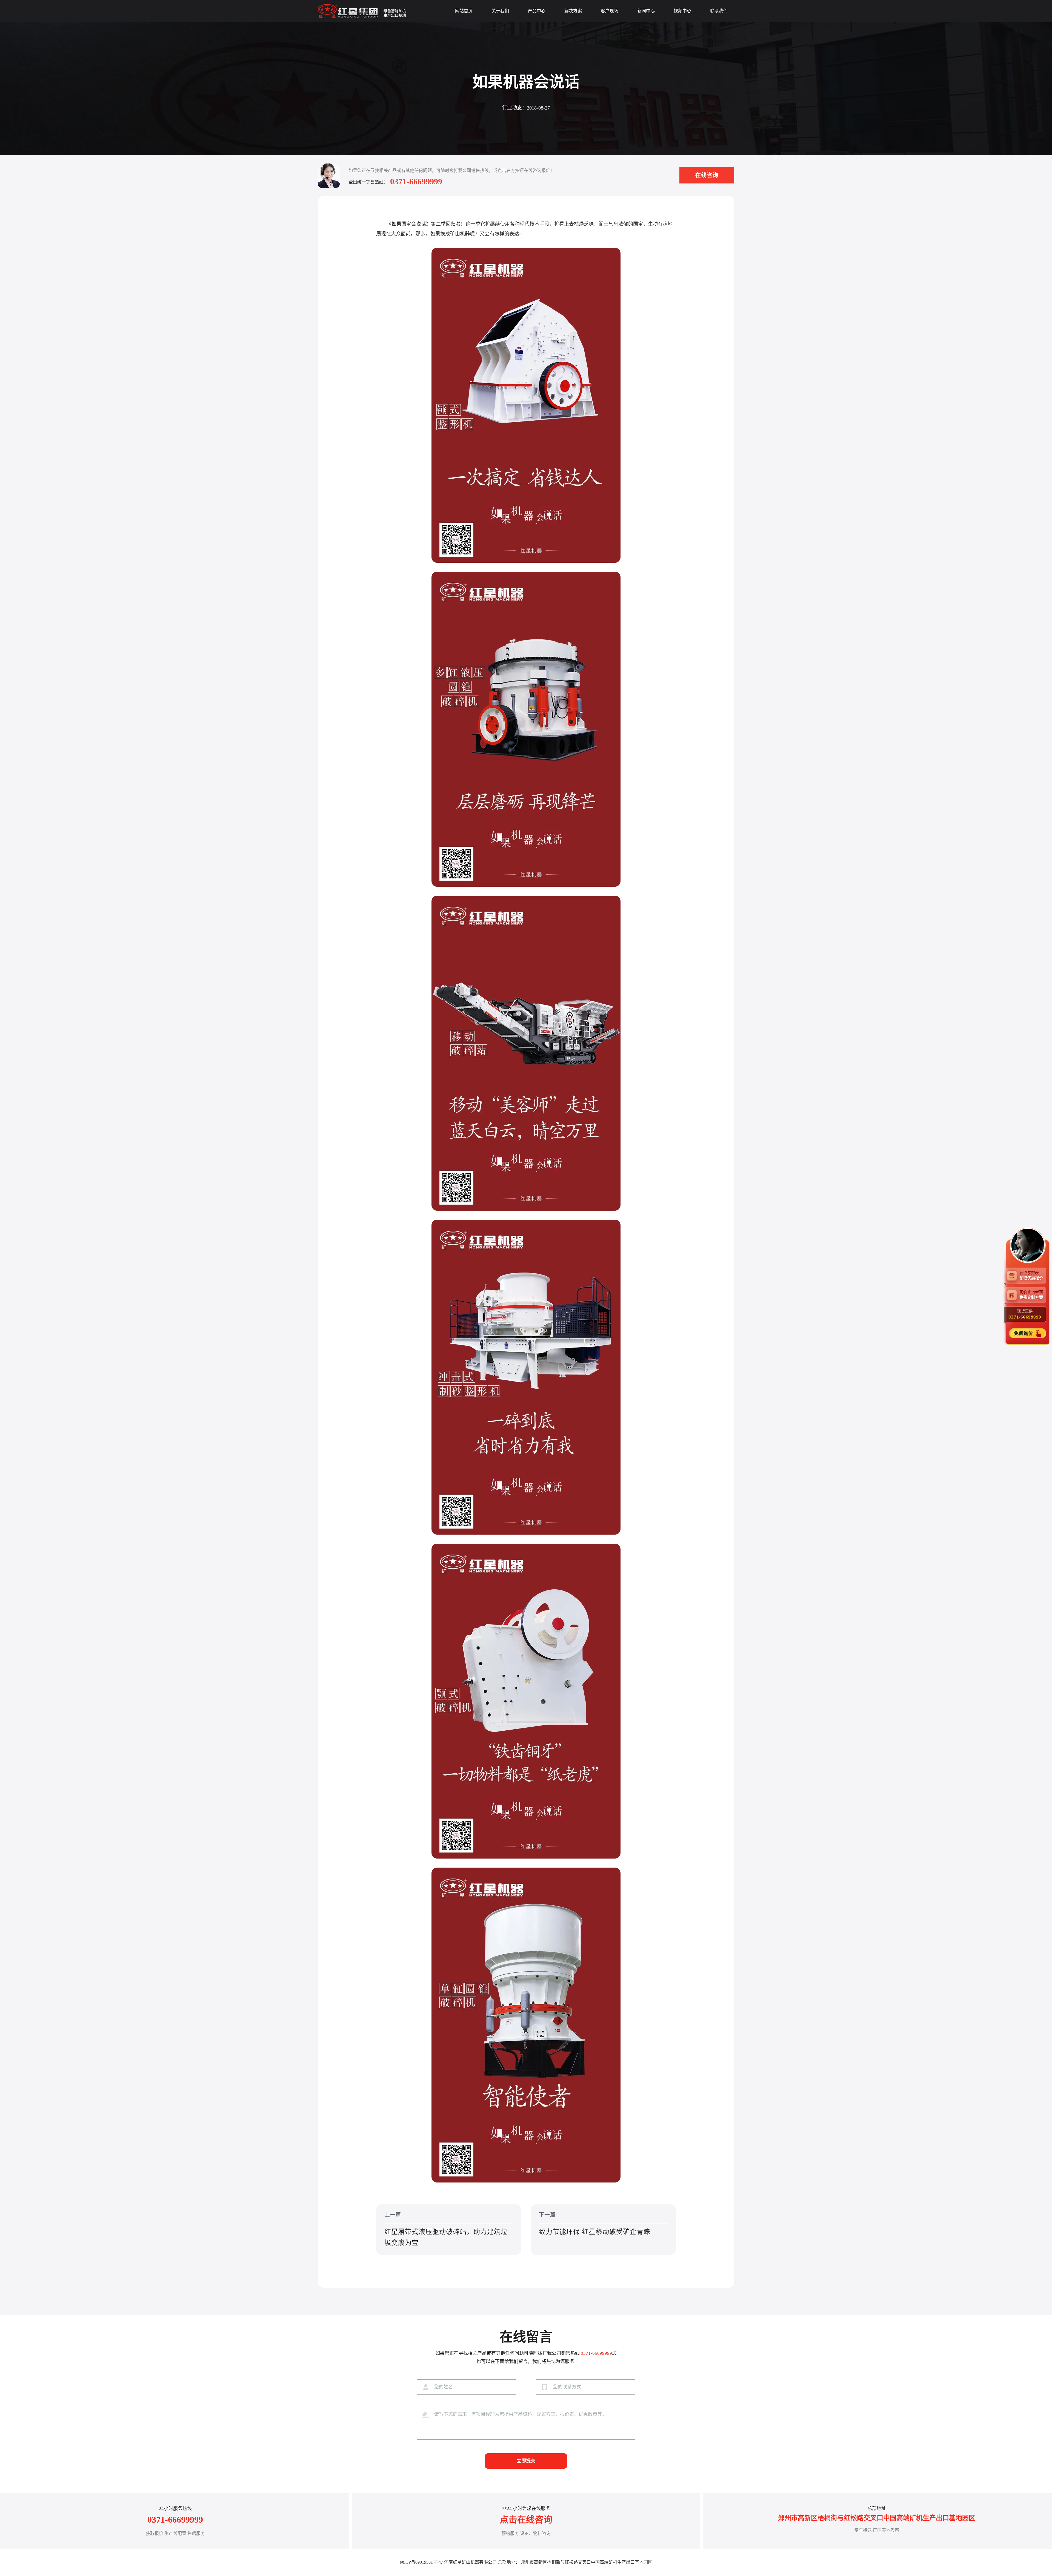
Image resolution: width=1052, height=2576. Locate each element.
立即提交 (526, 2461)
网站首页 (464, 11)
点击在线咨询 (526, 2520)
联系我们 (719, 11)
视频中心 (682, 11)
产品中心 (537, 11)
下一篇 (595, 2224)
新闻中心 (646, 11)
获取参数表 (1031, 1275)
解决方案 (573, 11)
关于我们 (500, 11)
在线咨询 (707, 175)
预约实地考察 (1031, 1295)
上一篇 (446, 2229)
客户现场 (610, 11)
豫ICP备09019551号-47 (421, 2562)
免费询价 (1024, 1333)
